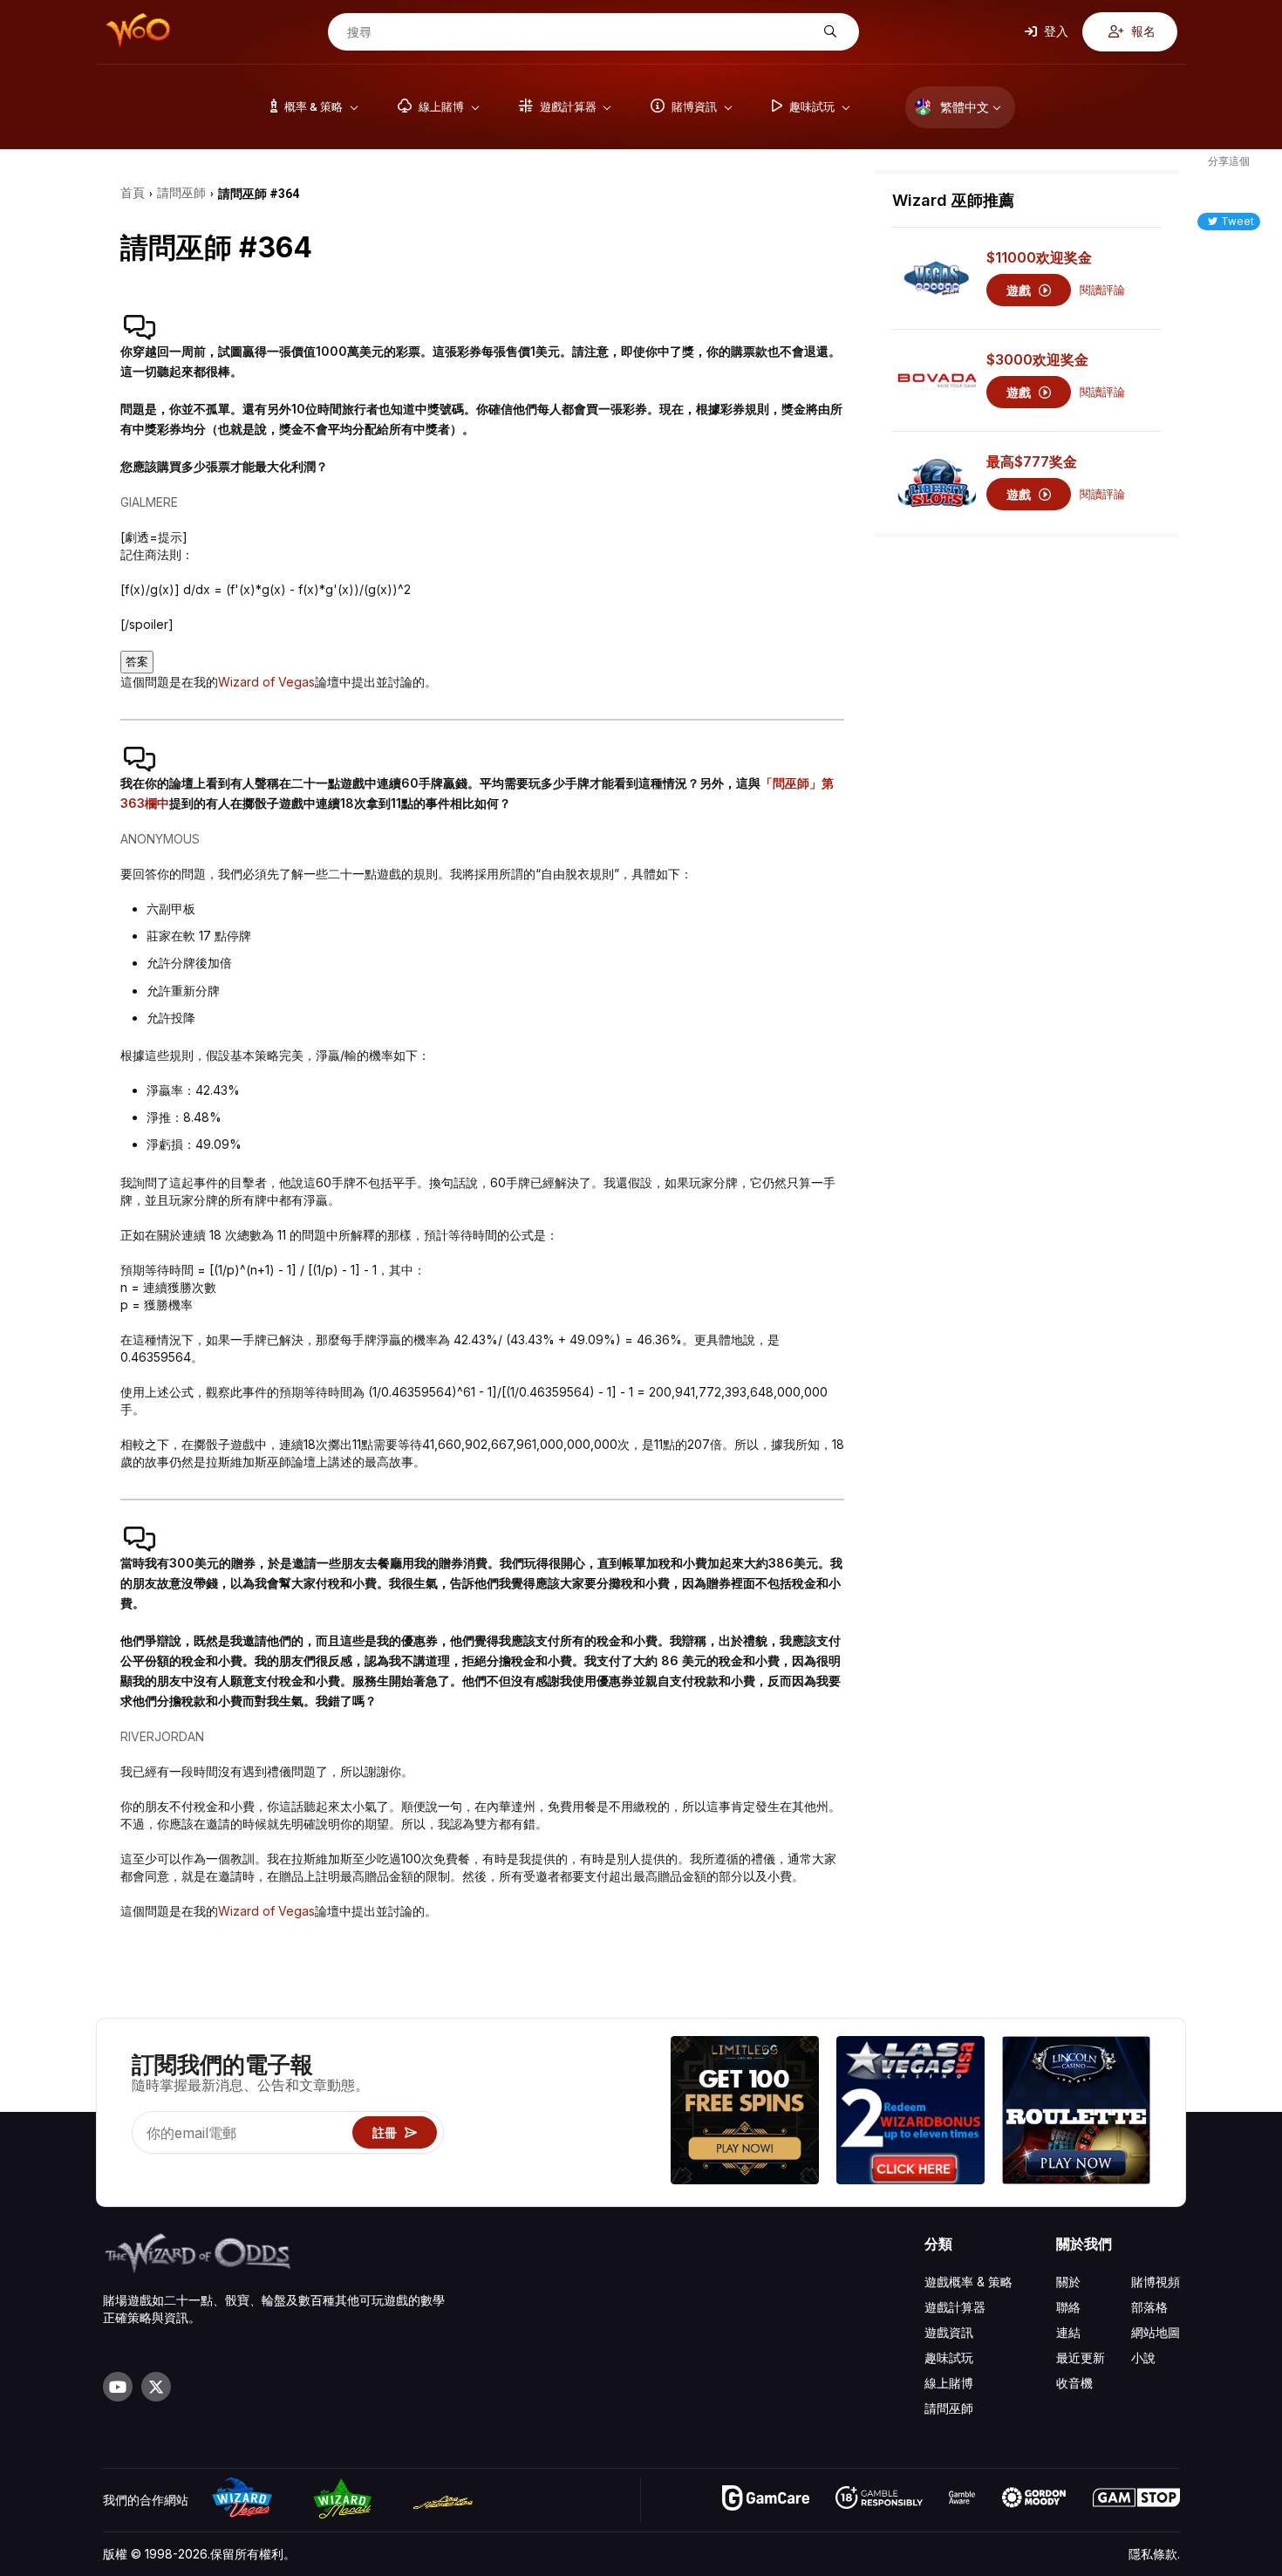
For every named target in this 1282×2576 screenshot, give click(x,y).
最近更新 (1081, 2357)
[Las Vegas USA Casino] (910, 2112)
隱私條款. (1154, 2554)
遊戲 (1020, 290)
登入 (1055, 31)
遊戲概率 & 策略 (968, 2282)
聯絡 (1068, 2307)
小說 (1143, 2357)
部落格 (1149, 2307)
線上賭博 (949, 2383)
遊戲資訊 (949, 2332)
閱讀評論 (1102, 290)
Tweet (1238, 221)
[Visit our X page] (156, 2387)
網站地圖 (1156, 2332)
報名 (1142, 31)
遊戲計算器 (955, 2307)
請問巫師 (949, 2408)
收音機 (1074, 2383)
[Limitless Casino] (745, 2112)
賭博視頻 (1156, 2282)
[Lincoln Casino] (1076, 2112)
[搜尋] (828, 32)
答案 (137, 662)
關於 (1068, 2282)
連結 (1068, 2332)
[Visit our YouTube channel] (118, 2387)
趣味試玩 (949, 2357)
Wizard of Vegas (266, 682)
